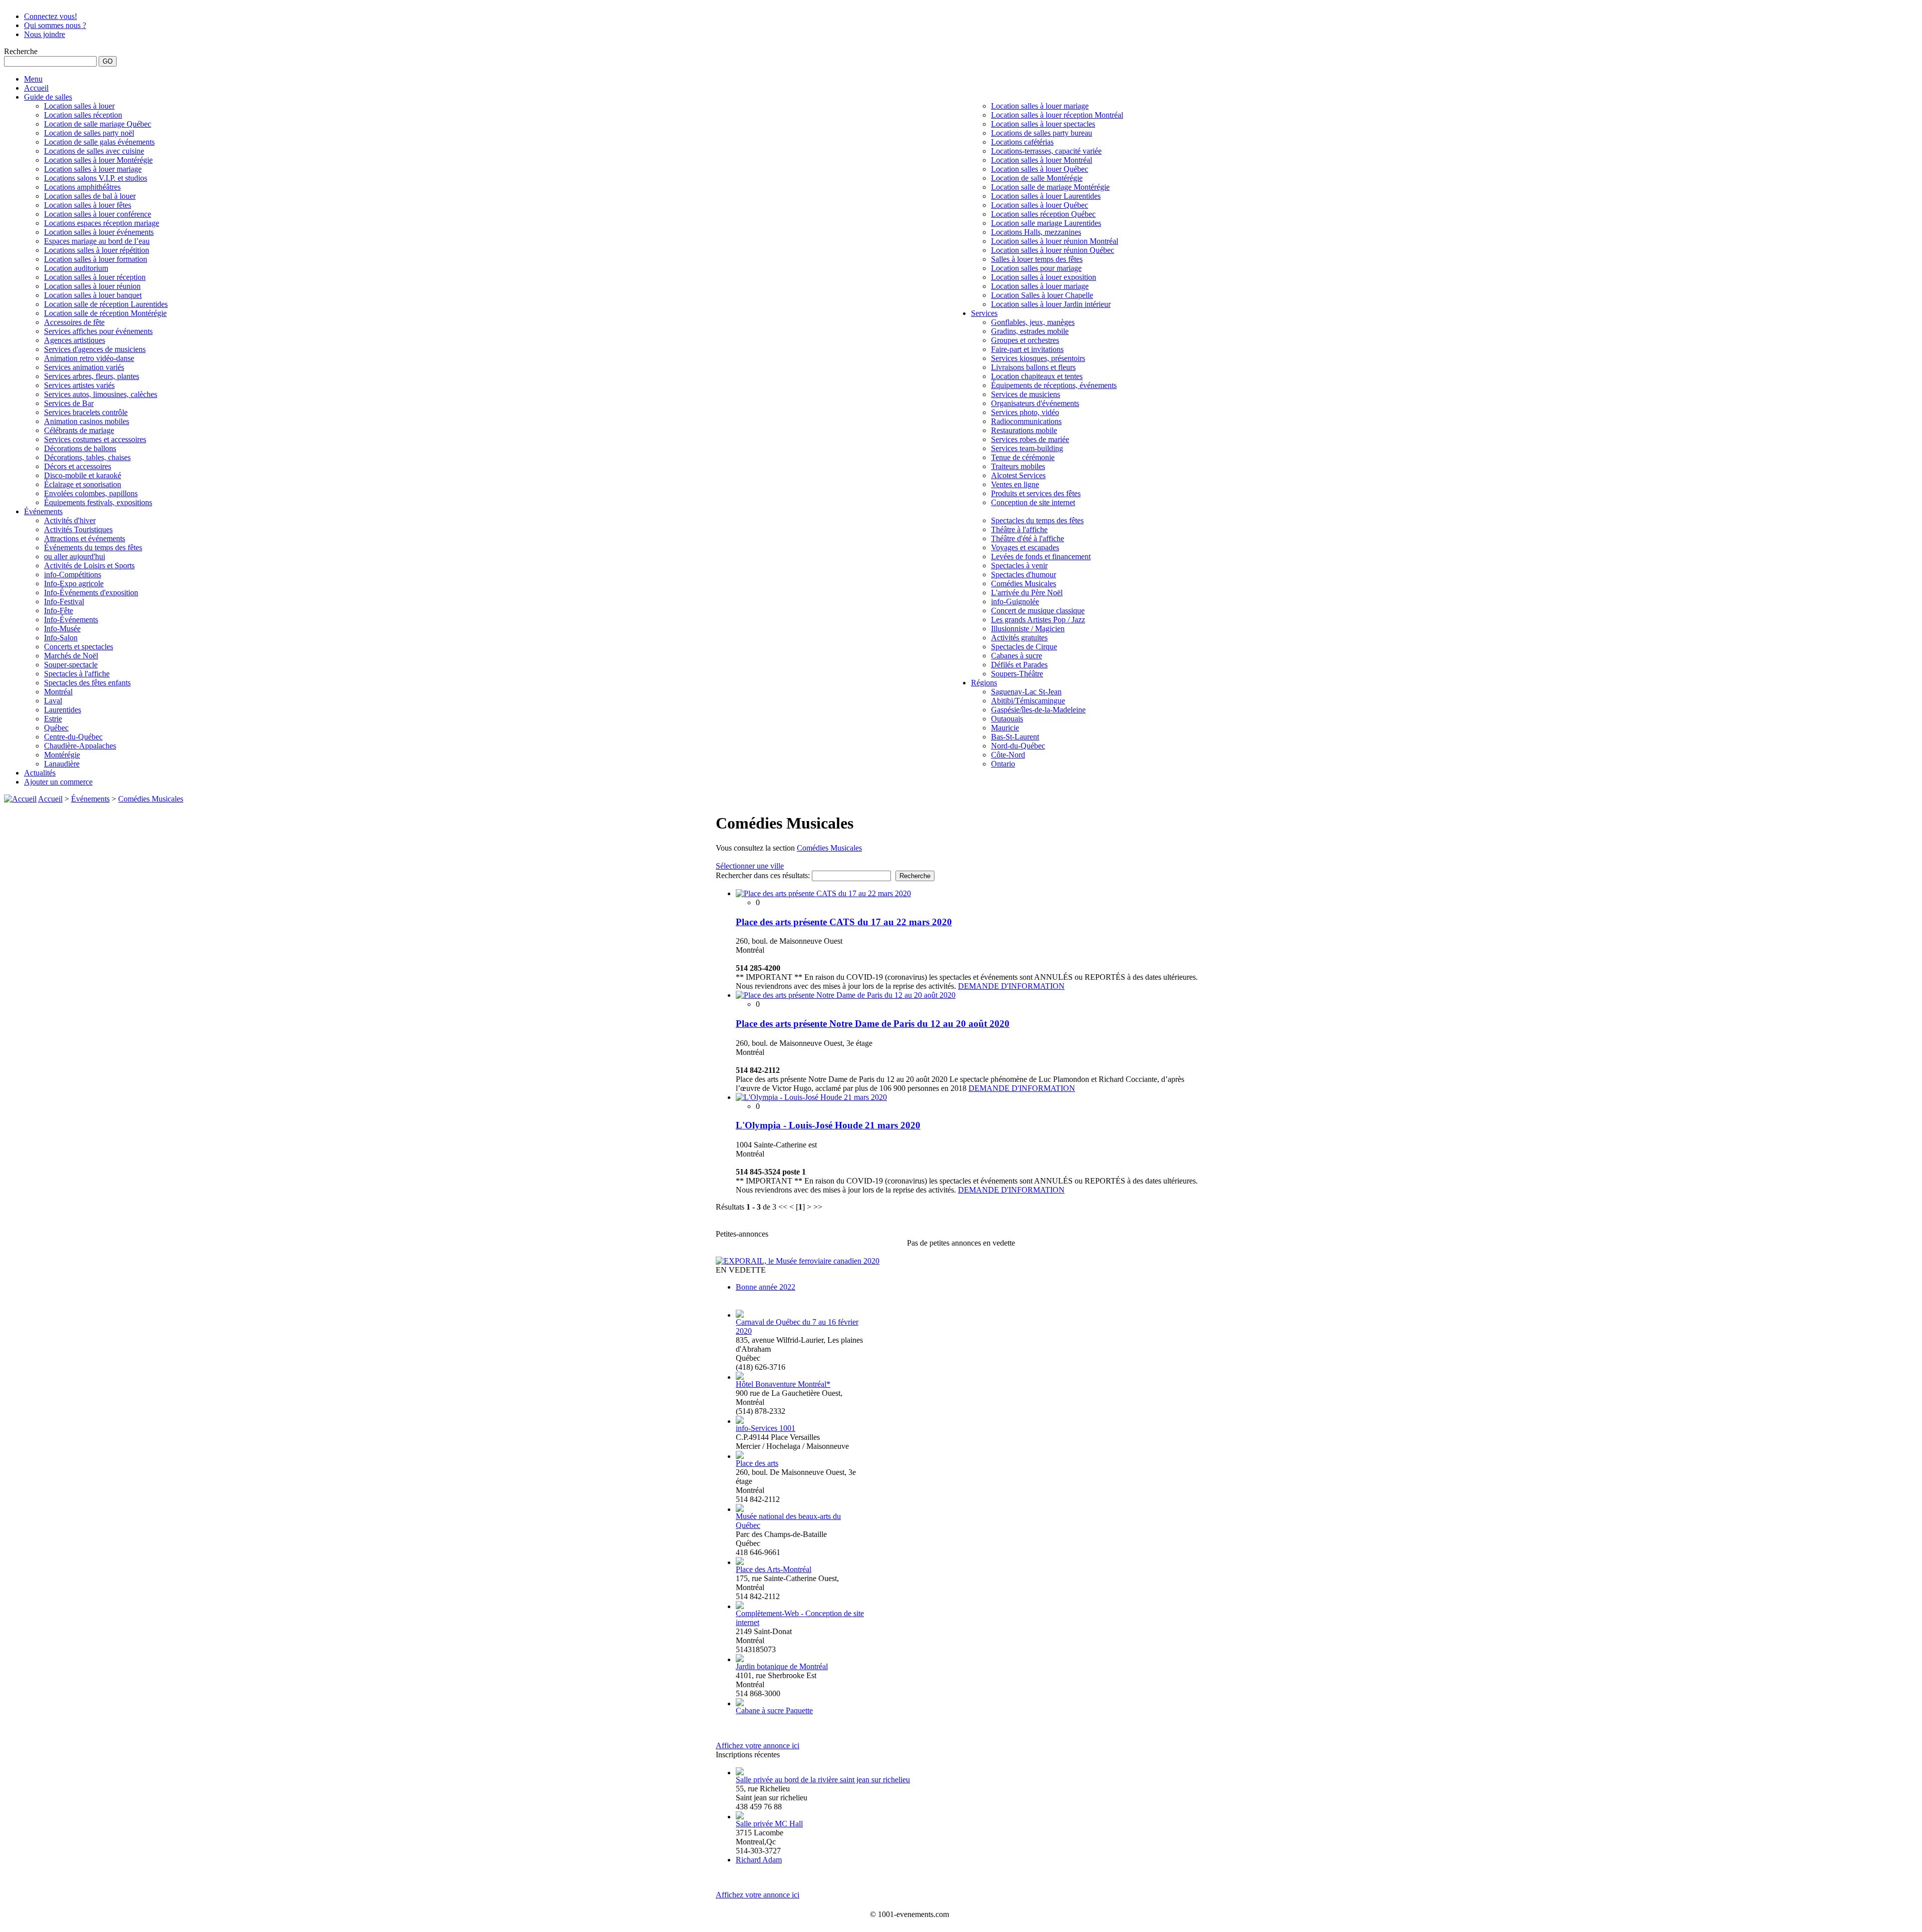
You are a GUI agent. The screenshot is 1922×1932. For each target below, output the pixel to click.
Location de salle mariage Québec (98, 124)
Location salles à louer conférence (98, 214)
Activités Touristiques (78, 529)
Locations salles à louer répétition (97, 250)
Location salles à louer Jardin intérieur (1051, 304)
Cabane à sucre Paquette (774, 1710)
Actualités (40, 773)
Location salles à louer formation (96, 259)
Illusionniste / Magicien (1028, 629)
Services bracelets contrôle (86, 412)
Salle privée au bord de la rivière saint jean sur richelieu (823, 1780)
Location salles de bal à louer (90, 196)
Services (984, 313)
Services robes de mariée (1030, 439)
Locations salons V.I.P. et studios (96, 178)
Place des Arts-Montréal (774, 1569)
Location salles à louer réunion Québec (1053, 250)
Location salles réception (83, 115)
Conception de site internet (1033, 502)
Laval (53, 701)
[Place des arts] (740, 1456)
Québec (56, 728)
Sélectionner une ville (750, 866)
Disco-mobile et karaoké (83, 475)
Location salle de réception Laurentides (106, 304)
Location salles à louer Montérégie (98, 160)
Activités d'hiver (70, 520)
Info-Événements (71, 620)
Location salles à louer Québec (1040, 169)
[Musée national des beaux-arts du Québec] (740, 1509)
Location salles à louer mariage (93, 169)
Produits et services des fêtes (1036, 493)
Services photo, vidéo (1025, 412)
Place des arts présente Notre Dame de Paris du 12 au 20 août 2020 (873, 1024)
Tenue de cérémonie (1023, 457)
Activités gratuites (1019, 638)
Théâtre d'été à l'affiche (1028, 538)
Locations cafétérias (1022, 142)
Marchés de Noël (71, 656)
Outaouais (1007, 719)
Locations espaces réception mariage (102, 223)
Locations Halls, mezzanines (1036, 232)
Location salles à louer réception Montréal (1057, 115)
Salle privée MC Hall (769, 1824)
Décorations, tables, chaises (87, 457)
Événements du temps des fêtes (93, 547)
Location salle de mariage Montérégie (1050, 187)
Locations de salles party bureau (1042, 133)
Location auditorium (76, 268)
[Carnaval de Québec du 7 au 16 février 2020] (740, 1315)
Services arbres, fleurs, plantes (92, 376)
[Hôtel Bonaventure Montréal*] (740, 1377)
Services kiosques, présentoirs (1038, 358)
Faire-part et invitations (1027, 349)
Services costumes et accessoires (95, 439)
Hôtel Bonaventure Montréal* (783, 1384)
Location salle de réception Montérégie (105, 313)
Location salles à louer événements (99, 232)
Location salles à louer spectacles (1043, 124)
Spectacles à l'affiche (77, 674)
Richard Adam (759, 1860)
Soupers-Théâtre (1017, 674)
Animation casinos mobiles (87, 421)
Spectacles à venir (1019, 565)
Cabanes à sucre (1017, 656)
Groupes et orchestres (1025, 340)
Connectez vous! (51, 16)
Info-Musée (62, 629)
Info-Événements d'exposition (91, 593)
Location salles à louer (79, 106)
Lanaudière (62, 764)
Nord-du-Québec (1018, 746)
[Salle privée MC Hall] (740, 1817)
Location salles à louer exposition (1044, 277)
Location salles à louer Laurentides (1046, 196)
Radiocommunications (1026, 421)
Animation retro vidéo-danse (89, 358)
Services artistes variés (79, 385)
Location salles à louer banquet (93, 295)
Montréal (58, 692)
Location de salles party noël (89, 133)
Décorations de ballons (80, 448)
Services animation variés (84, 367)
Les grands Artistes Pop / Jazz (1038, 620)
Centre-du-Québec (73, 737)
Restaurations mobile (1024, 430)
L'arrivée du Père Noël (1027, 593)
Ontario (1003, 764)
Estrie (53, 719)
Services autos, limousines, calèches (101, 394)
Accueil (36, 88)
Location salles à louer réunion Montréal (1055, 241)
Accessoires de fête (74, 322)
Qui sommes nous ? (55, 25)
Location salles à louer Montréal (1042, 160)
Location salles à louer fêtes (88, 205)
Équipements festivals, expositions (98, 502)
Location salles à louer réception (95, 277)
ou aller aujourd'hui (75, 556)
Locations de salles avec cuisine (94, 151)
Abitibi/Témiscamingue (1028, 701)
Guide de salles (48, 97)
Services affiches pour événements (98, 331)
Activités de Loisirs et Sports (89, 565)
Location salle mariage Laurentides (1046, 223)
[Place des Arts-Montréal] (740, 1562)
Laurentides (63, 710)
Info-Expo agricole (74, 584)
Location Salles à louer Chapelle (1042, 295)
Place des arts (757, 1463)
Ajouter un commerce (58, 782)
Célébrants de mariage (79, 430)
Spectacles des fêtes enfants (87, 683)
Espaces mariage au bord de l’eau (97, 241)
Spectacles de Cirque (1024, 647)
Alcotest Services (1018, 475)
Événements (43, 511)
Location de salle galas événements (99, 142)
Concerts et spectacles (79, 647)
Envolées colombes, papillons (91, 493)
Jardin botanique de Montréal (782, 1666)
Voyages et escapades (1025, 547)
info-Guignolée (1015, 602)
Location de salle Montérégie (1037, 178)
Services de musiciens (1026, 394)
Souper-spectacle (71, 665)
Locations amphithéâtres (82, 187)
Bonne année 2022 (766, 1287)
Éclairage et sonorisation (83, 484)
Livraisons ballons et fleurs (1033, 367)
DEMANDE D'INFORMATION (1011, 986)
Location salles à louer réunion (92, 286)
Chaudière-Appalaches (80, 746)
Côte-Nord (1008, 755)
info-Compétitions (73, 574)
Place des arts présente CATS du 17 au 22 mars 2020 (844, 922)
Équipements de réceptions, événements (1054, 385)
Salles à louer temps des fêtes (1037, 259)
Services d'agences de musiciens (95, 349)
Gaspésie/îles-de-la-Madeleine (1038, 710)
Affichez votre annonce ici (758, 1746)
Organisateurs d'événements (1035, 403)
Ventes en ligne (1015, 484)
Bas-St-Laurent (1015, 737)
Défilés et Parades (1019, 665)
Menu (33, 79)
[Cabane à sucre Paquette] (740, 1703)
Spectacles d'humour (1024, 574)
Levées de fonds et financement (1041, 556)
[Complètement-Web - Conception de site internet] (740, 1606)
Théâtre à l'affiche (1019, 529)
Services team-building (1027, 448)
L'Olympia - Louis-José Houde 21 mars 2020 (828, 1125)
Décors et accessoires (78, 466)
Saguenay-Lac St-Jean (1026, 692)
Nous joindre (45, 34)
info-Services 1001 (766, 1428)
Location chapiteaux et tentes (1037, 376)
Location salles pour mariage (1036, 268)
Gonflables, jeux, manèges (1033, 322)
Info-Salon (61, 638)
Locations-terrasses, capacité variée (1046, 151)
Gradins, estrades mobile (1030, 331)
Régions (984, 683)
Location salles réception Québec (1043, 214)
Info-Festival (64, 602)
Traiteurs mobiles (1018, 466)
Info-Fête (59, 611)
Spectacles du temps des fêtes (1037, 520)
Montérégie (62, 755)
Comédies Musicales (1024, 584)
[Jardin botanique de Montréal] (740, 1659)
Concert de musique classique (1038, 611)
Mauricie (1005, 728)
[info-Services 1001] (740, 1421)
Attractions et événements (85, 538)
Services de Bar (69, 403)
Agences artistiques (75, 340)
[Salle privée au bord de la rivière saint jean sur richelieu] (740, 1773)
